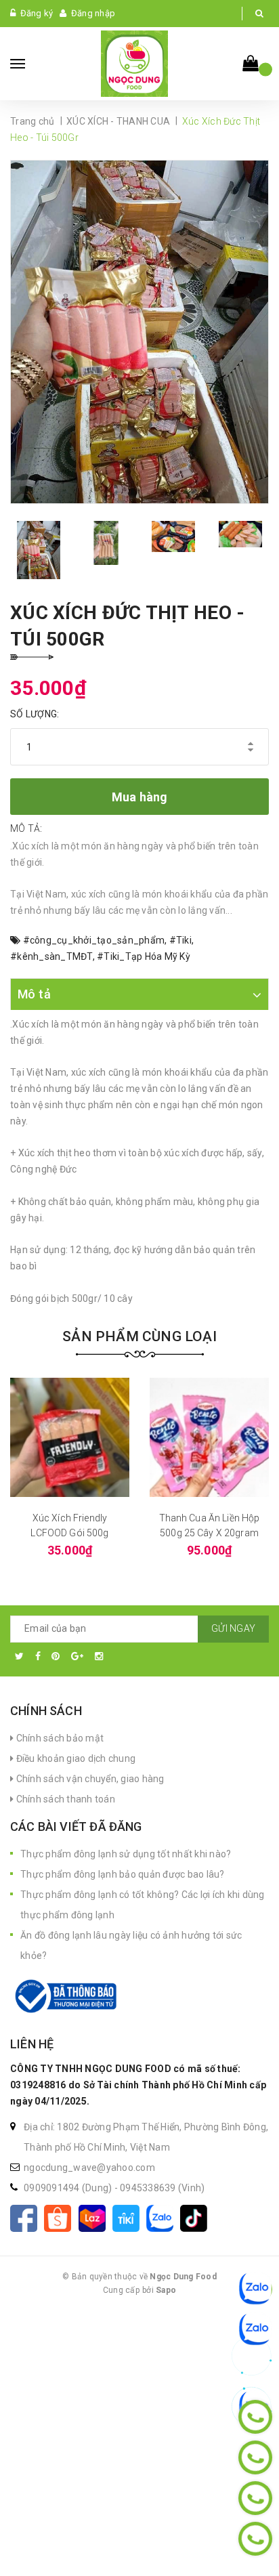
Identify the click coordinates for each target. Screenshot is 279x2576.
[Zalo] (163, 2217)
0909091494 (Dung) (69, 2188)
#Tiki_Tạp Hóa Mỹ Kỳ (144, 956)
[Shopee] (61, 2217)
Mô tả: (26, 828)
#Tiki (180, 940)
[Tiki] (129, 2217)
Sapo (166, 2290)
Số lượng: (35, 714)
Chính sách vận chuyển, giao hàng (89, 1779)
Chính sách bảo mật (59, 1738)
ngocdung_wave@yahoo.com (89, 2168)
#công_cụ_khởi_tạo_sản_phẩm (94, 940)
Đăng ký (37, 13)
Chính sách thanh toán (64, 1799)
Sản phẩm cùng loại (139, 1336)
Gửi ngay (233, 1628)
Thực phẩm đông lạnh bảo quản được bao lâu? (123, 1874)
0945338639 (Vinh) (162, 2188)
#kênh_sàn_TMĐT (51, 956)
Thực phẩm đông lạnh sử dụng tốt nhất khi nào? (126, 1854)
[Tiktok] (196, 2217)
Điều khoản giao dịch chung (74, 1758)
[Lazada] (95, 2217)
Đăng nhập (93, 13)
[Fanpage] (27, 2217)
